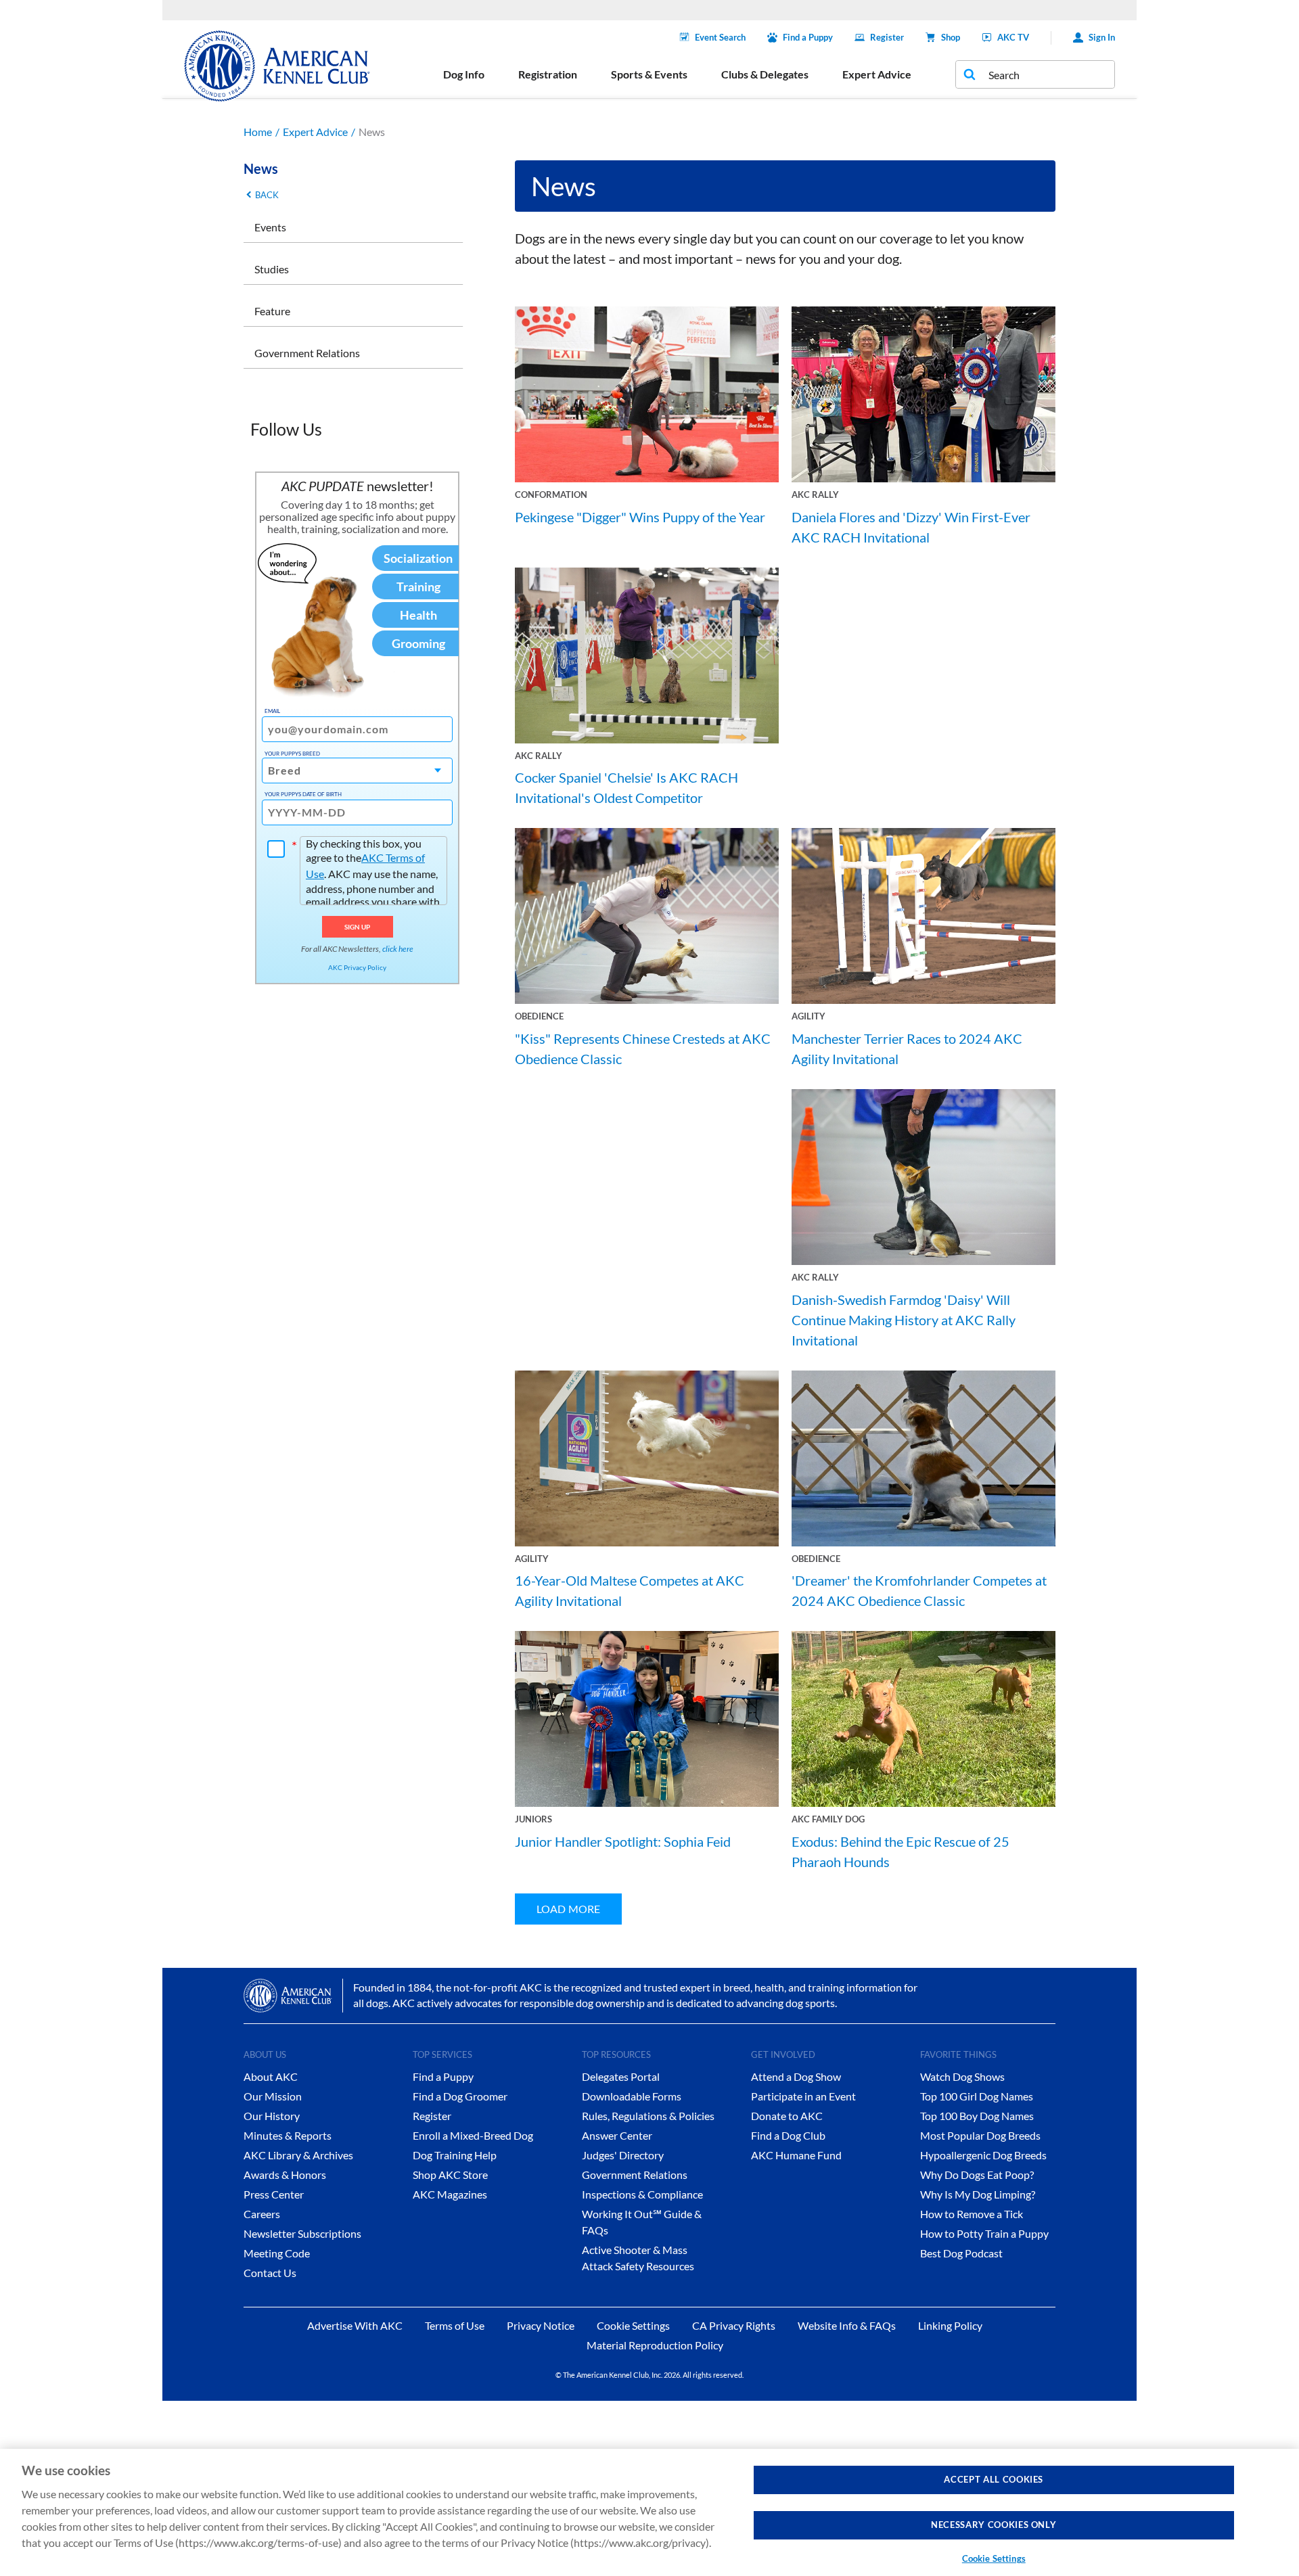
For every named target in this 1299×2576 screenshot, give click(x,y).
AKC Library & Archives (298, 2155)
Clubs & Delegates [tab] (765, 74)
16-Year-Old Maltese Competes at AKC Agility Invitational (630, 1590)
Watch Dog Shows (962, 2076)
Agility (808, 1016)
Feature (272, 311)
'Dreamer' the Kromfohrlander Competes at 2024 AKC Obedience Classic (919, 1590)
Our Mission (273, 2096)
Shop (951, 37)
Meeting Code (277, 2253)
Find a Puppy (808, 37)
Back (267, 195)
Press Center (274, 2194)
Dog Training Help (455, 2155)
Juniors (533, 1819)
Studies (272, 269)
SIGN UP (358, 927)
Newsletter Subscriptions (302, 2233)
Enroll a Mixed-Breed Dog (473, 2135)
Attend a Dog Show (796, 2076)
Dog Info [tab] (464, 74)
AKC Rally (815, 495)
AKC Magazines (450, 2194)
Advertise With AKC (355, 2325)
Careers (262, 2214)
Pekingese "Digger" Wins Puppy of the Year (640, 517)
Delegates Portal (621, 2076)
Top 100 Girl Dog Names (977, 2096)
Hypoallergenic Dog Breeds (983, 2155)
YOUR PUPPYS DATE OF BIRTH (303, 794)
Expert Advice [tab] (877, 74)
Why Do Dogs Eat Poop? (977, 2175)
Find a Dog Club (788, 2135)
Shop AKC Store (450, 2175)
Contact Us (270, 2273)
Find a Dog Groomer (460, 2096)
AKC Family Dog (828, 1819)
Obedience (539, 1016)
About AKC (271, 2076)
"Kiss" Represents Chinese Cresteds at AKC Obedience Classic (643, 1049)
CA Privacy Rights (734, 2325)
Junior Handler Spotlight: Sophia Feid (623, 1841)
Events (270, 227)
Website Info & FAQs (847, 2325)
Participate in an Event (803, 2096)
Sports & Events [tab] (649, 74)
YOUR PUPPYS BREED (292, 754)
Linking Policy (950, 2325)
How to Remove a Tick (972, 2214)
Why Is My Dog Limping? (978, 2194)
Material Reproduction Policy (655, 2345)
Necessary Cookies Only (994, 2525)
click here (398, 949)
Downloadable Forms (632, 2096)
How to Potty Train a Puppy (984, 2233)
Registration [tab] (548, 74)
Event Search (720, 37)
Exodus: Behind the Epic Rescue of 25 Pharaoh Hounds (901, 1851)
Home (258, 132)
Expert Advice (315, 132)
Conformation (551, 495)
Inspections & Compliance (642, 2194)
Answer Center (617, 2135)
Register (887, 37)
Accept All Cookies (994, 2479)
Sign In (1102, 37)
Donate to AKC (787, 2116)
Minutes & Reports (288, 2135)
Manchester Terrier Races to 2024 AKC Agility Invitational (907, 1049)
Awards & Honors (285, 2175)
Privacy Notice (541, 2325)
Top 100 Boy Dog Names (977, 2116)
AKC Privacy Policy (357, 967)
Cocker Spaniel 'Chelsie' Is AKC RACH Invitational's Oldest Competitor (626, 787)
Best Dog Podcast (961, 2253)
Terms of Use (455, 2325)
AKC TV (1013, 37)
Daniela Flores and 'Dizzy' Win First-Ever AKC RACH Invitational (911, 527)
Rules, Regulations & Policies (648, 2116)
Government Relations (307, 353)
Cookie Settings (994, 2558)
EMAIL (272, 711)
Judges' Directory (623, 2155)
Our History (272, 2116)
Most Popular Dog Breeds (980, 2135)
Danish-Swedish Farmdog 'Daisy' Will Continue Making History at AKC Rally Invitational (904, 1320)
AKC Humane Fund (796, 2155)
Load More (568, 1909)
